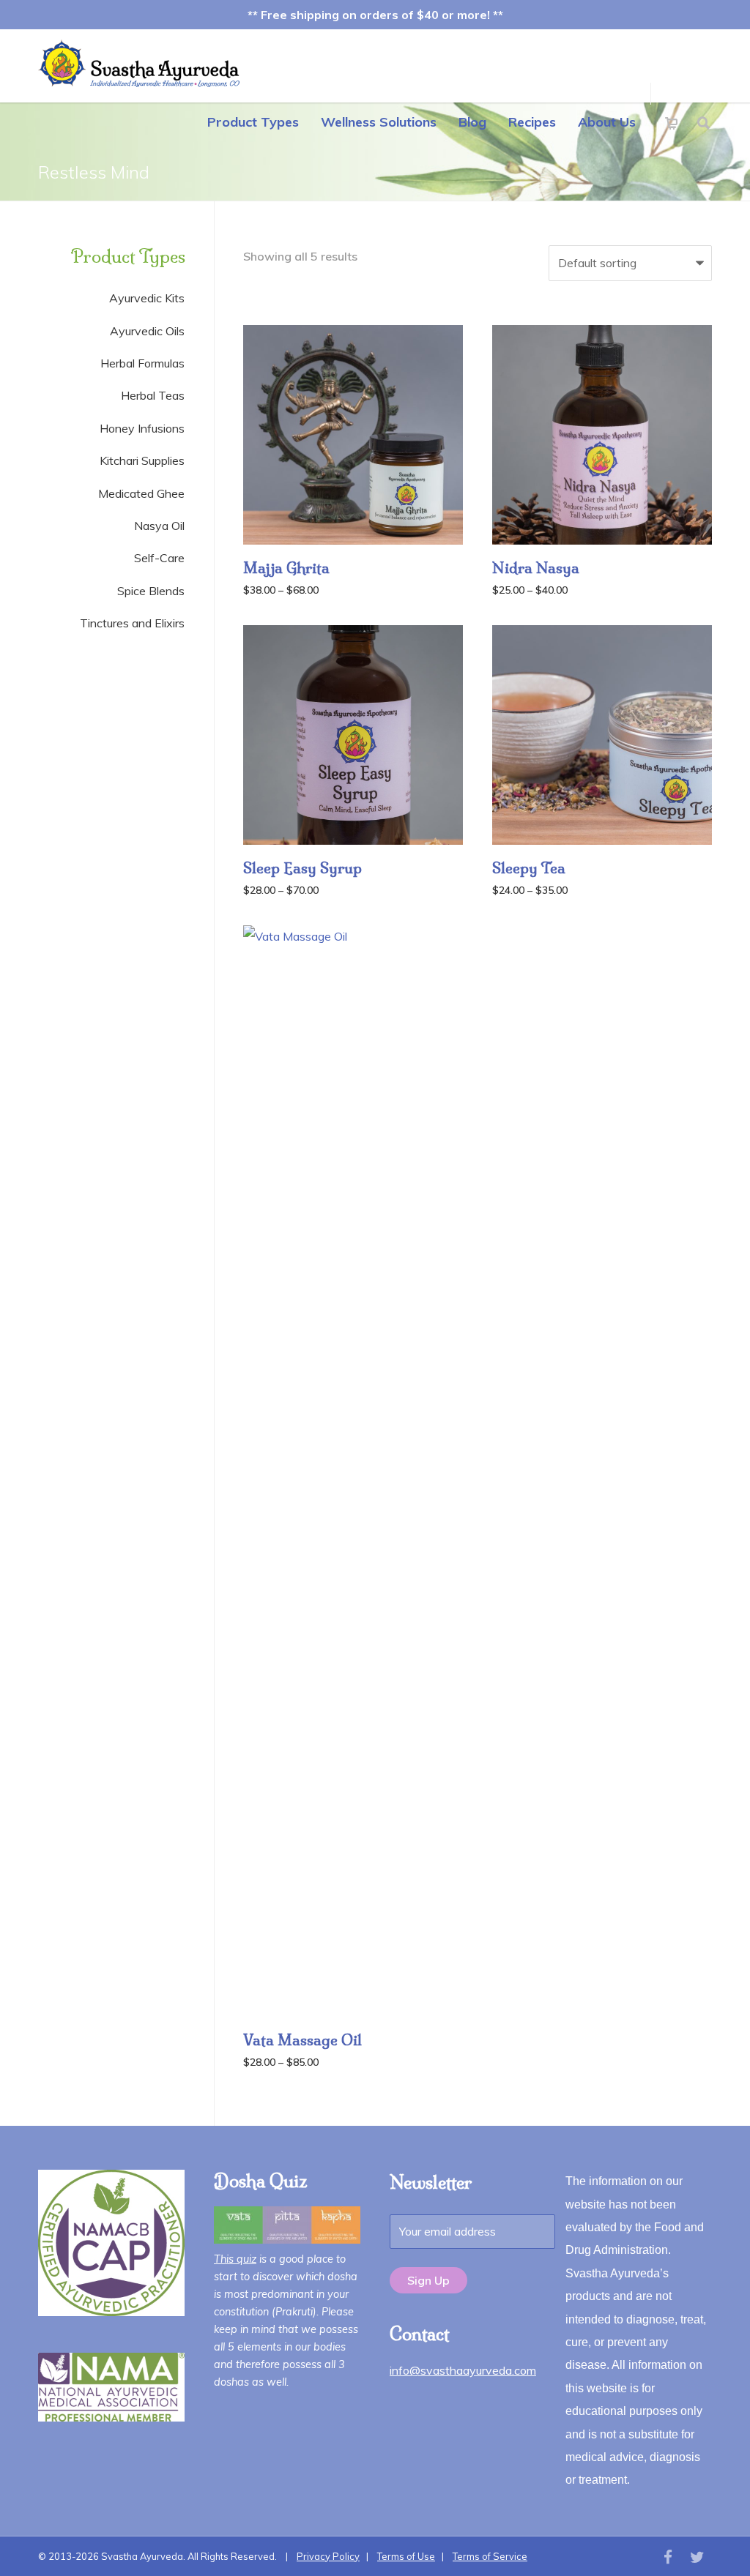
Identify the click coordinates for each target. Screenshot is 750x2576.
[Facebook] (668, 2557)
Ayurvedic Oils (147, 331)
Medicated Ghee (141, 493)
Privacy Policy (328, 2556)
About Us (607, 122)
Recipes (532, 122)
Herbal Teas (153, 395)
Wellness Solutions (379, 122)
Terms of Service (490, 2556)
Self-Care (159, 558)
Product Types (253, 122)
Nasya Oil (159, 526)
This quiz (235, 2259)
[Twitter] (697, 2557)
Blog (472, 122)
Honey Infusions (142, 428)
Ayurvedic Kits (147, 298)
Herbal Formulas (142, 363)
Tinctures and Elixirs (132, 623)
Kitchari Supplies (142, 460)
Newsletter (431, 2182)
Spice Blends (151, 591)
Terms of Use (406, 2556)
